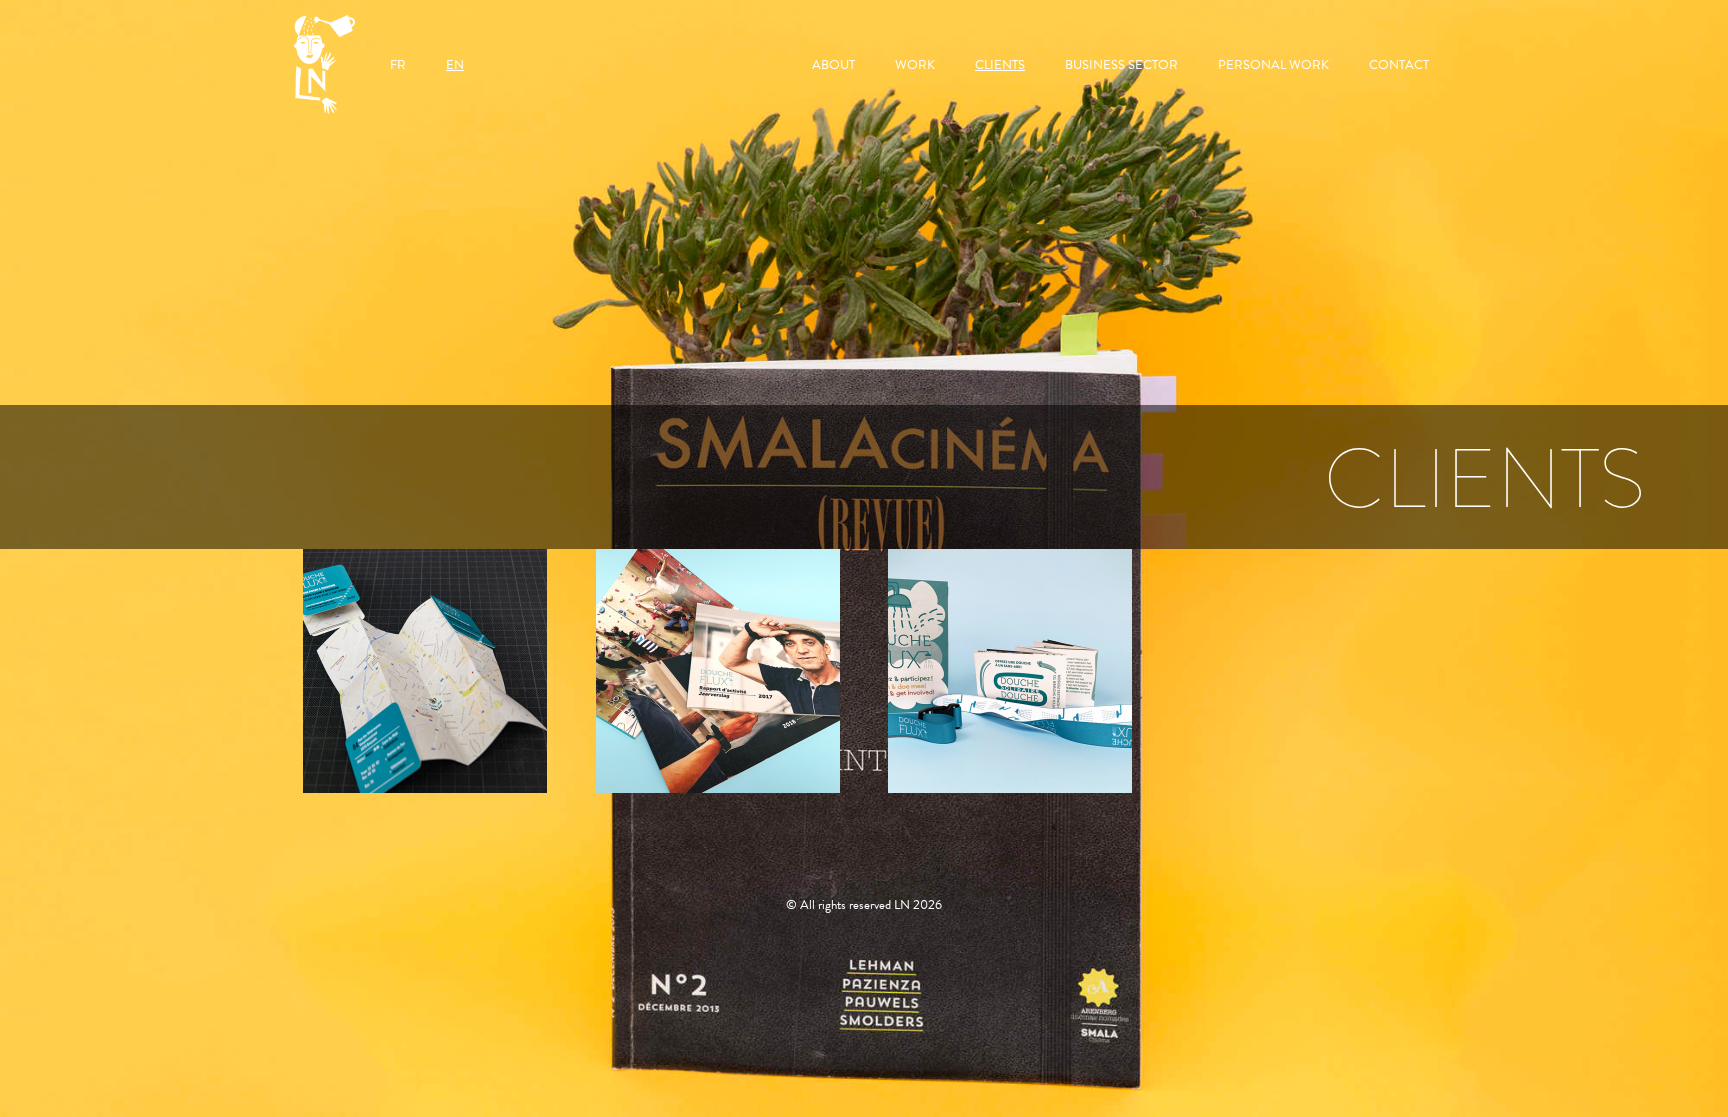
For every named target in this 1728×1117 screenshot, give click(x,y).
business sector (1121, 65)
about (833, 65)
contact (1399, 65)
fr (398, 65)
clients (1000, 65)
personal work (1273, 65)
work (915, 65)
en (455, 65)
